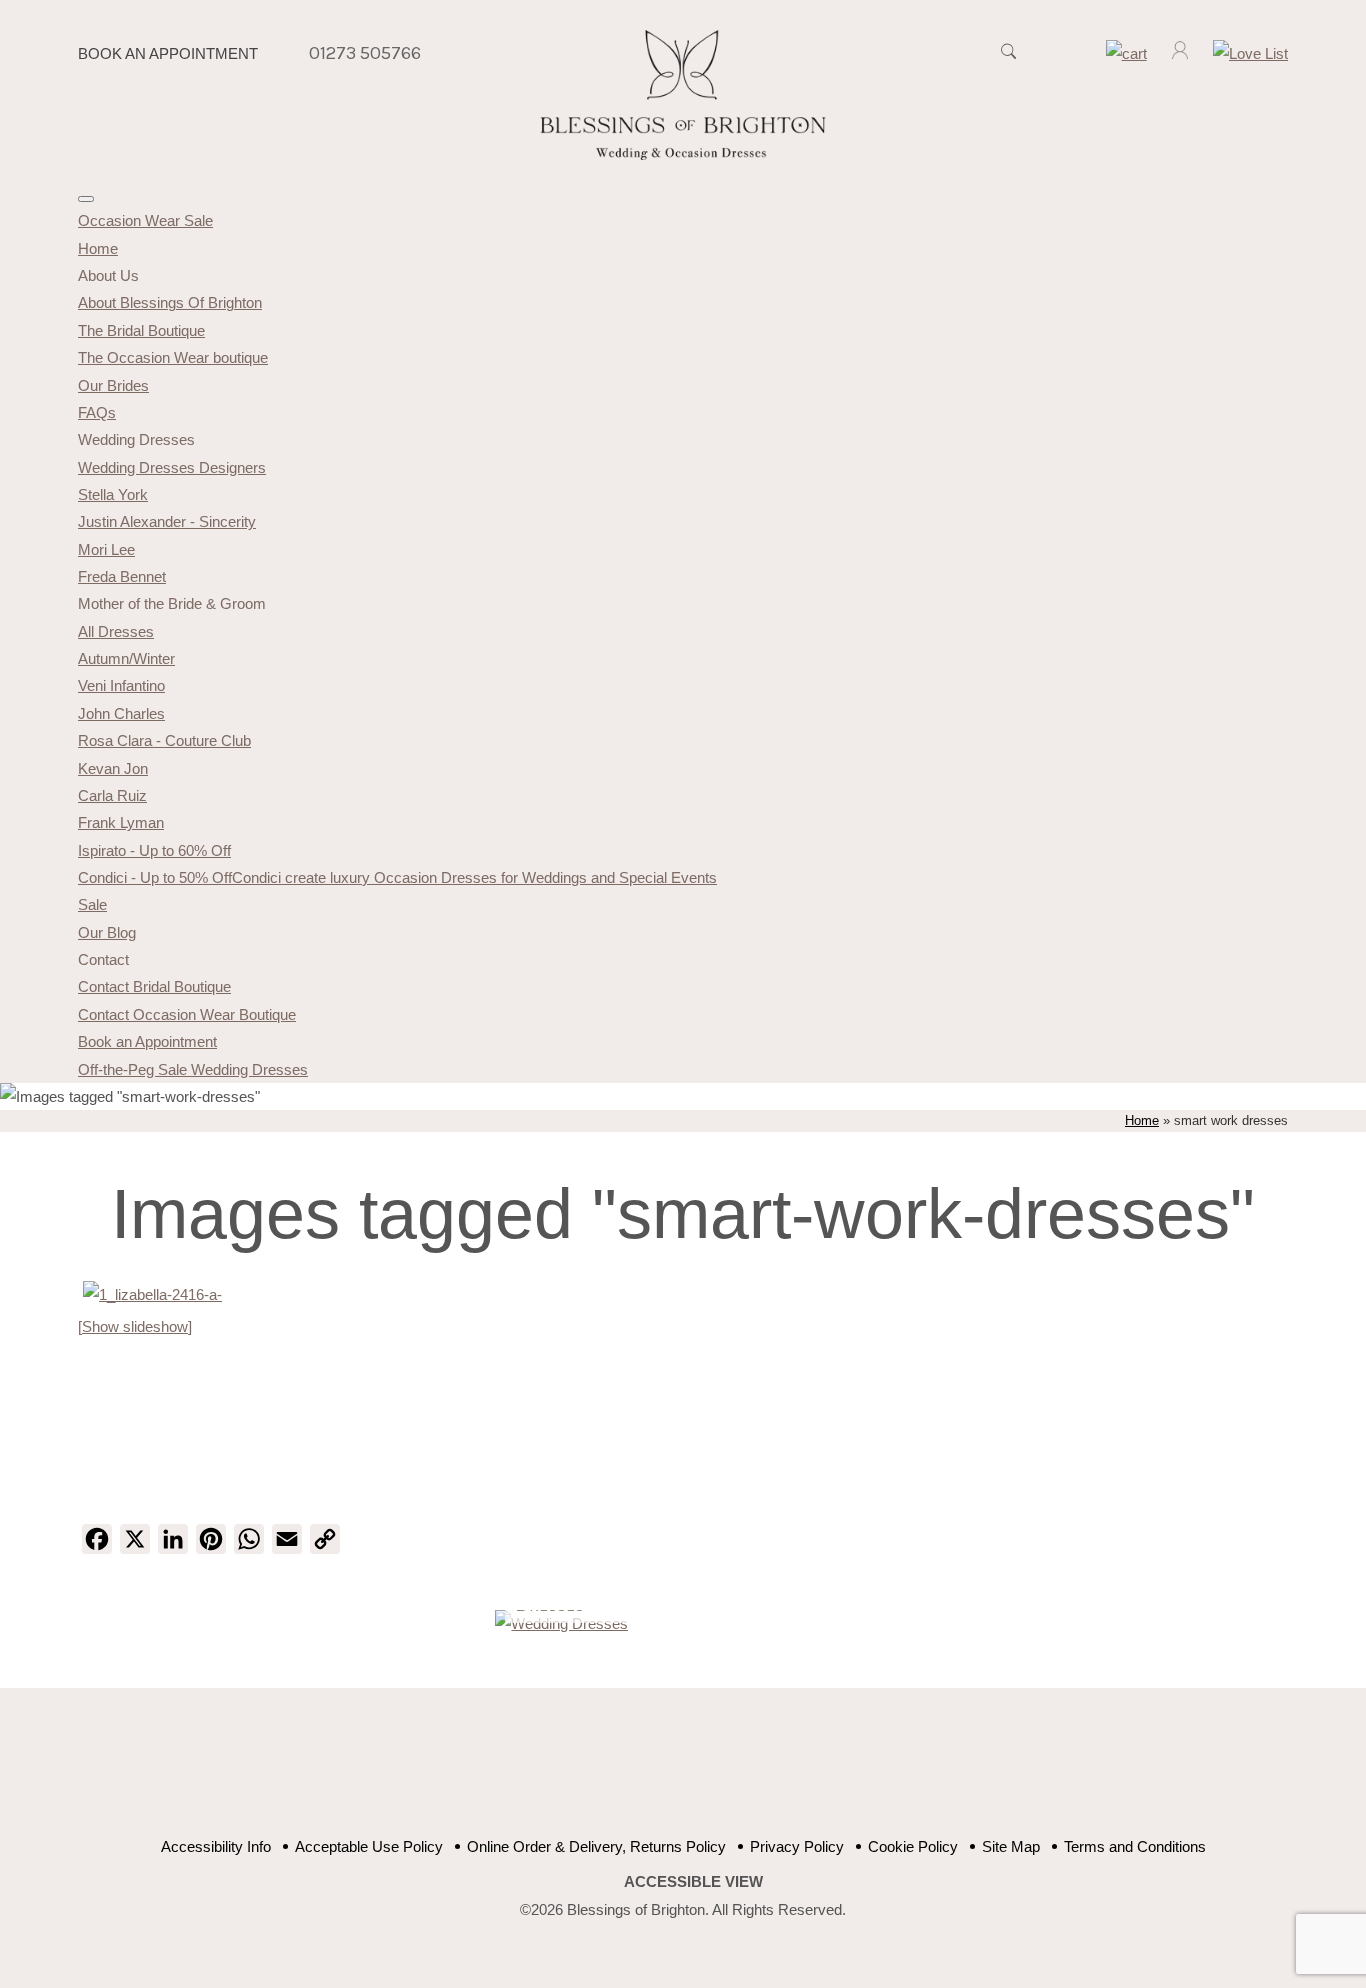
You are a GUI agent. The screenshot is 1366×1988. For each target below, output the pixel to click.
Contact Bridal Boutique (154, 986)
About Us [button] (108, 275)
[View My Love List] (1250, 53)
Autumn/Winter (126, 658)
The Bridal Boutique (141, 330)
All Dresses (116, 631)
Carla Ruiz (112, 795)
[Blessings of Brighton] (683, 154)
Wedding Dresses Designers (172, 467)
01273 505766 (365, 53)
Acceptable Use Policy (369, 1846)
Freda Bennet (122, 576)
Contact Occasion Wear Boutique (187, 1014)
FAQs (97, 412)
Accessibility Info (216, 1846)
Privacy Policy (797, 1846)
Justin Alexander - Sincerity (167, 521)
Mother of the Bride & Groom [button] (172, 603)
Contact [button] (103, 959)
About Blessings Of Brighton (170, 302)
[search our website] (1009, 62)
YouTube (665, 1773)
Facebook (615, 1773)
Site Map (1011, 1846)
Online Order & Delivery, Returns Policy (596, 1846)
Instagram (765, 1773)
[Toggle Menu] (86, 199)
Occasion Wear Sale (145, 220)
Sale (92, 904)
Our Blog (107, 932)
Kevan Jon (113, 768)
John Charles (121, 713)
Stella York (113, 494)
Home (98, 248)
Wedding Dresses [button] (136, 439)
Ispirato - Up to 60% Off (154, 850)
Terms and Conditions (1135, 1846)
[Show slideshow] (135, 1326)
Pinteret (715, 1773)
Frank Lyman (121, 822)
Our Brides (113, 385)
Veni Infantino (121, 685)
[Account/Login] (1180, 53)
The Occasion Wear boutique (173, 357)
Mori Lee (106, 549)
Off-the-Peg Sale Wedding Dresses (193, 1069)
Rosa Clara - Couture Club (164, 740)
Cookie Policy (913, 1846)
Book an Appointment (168, 53)
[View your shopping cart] (1126, 53)
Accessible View (693, 1881)
